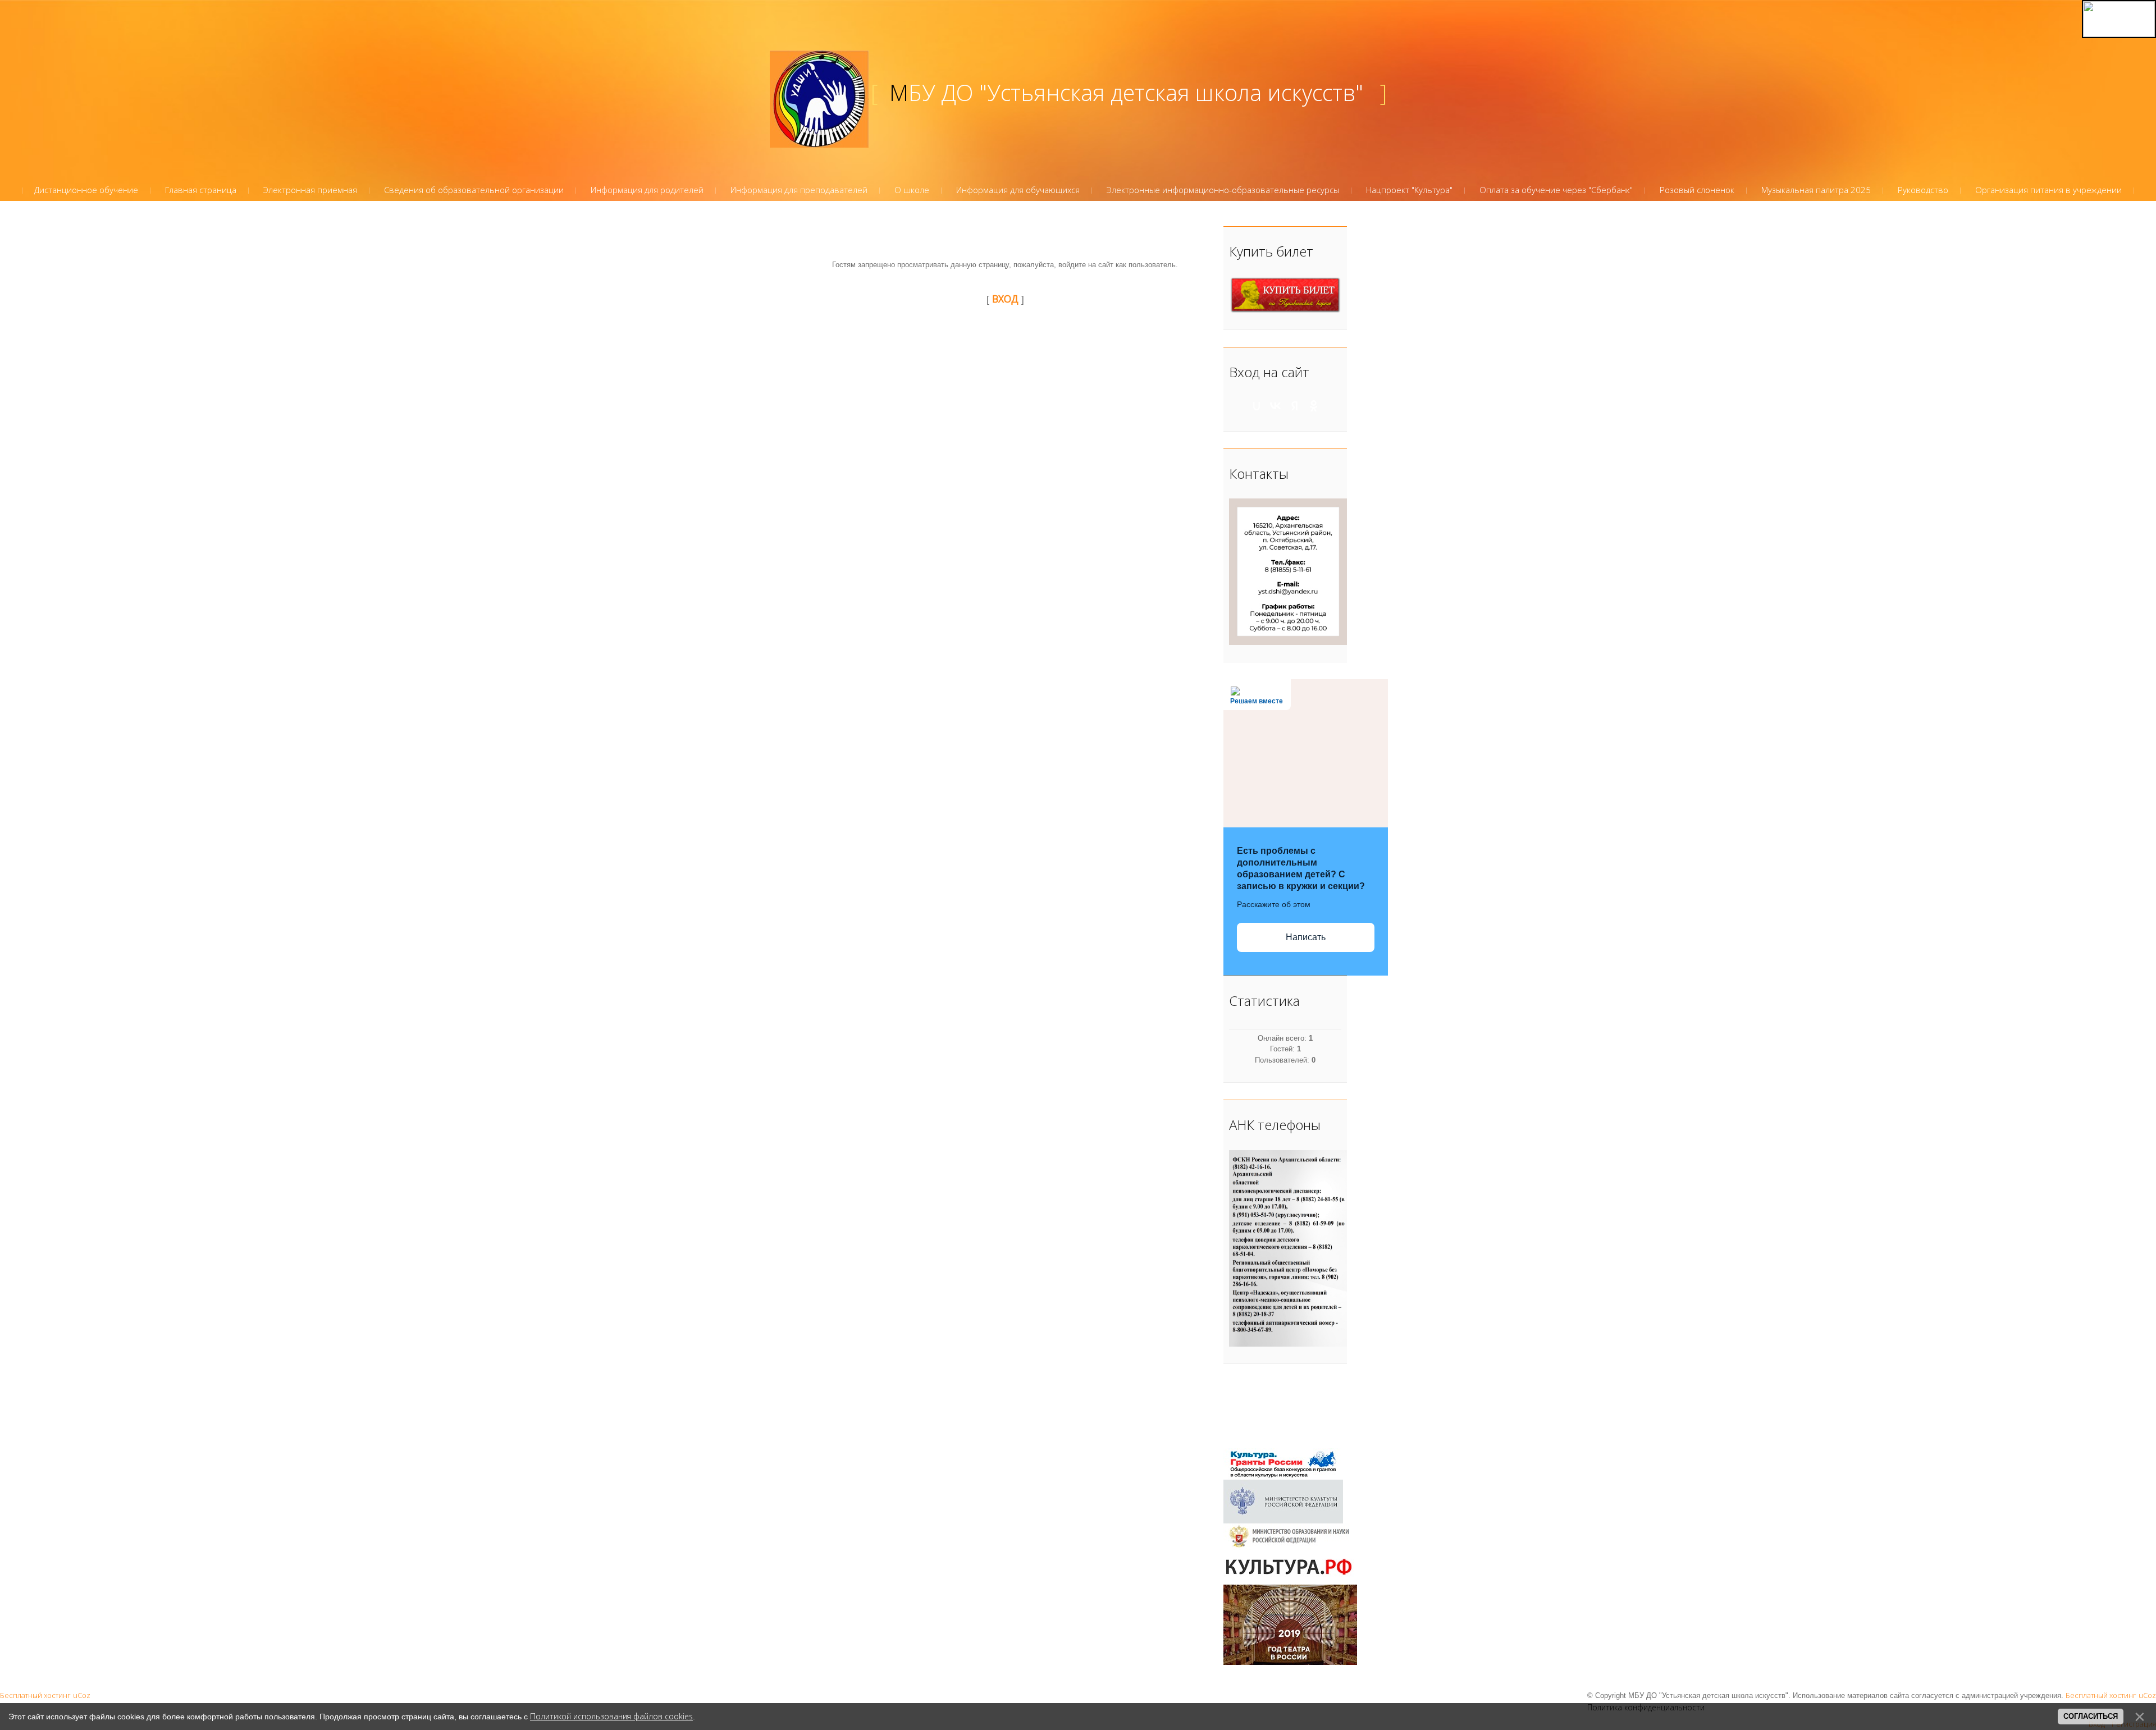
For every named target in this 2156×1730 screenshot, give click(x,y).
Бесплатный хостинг (35, 1695)
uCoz (82, 1695)
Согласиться (2091, 1716)
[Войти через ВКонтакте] (1276, 406)
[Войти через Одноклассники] (1314, 406)
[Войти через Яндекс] (1295, 406)
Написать (1306, 937)
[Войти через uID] (1257, 406)
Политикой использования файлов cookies (611, 1716)
